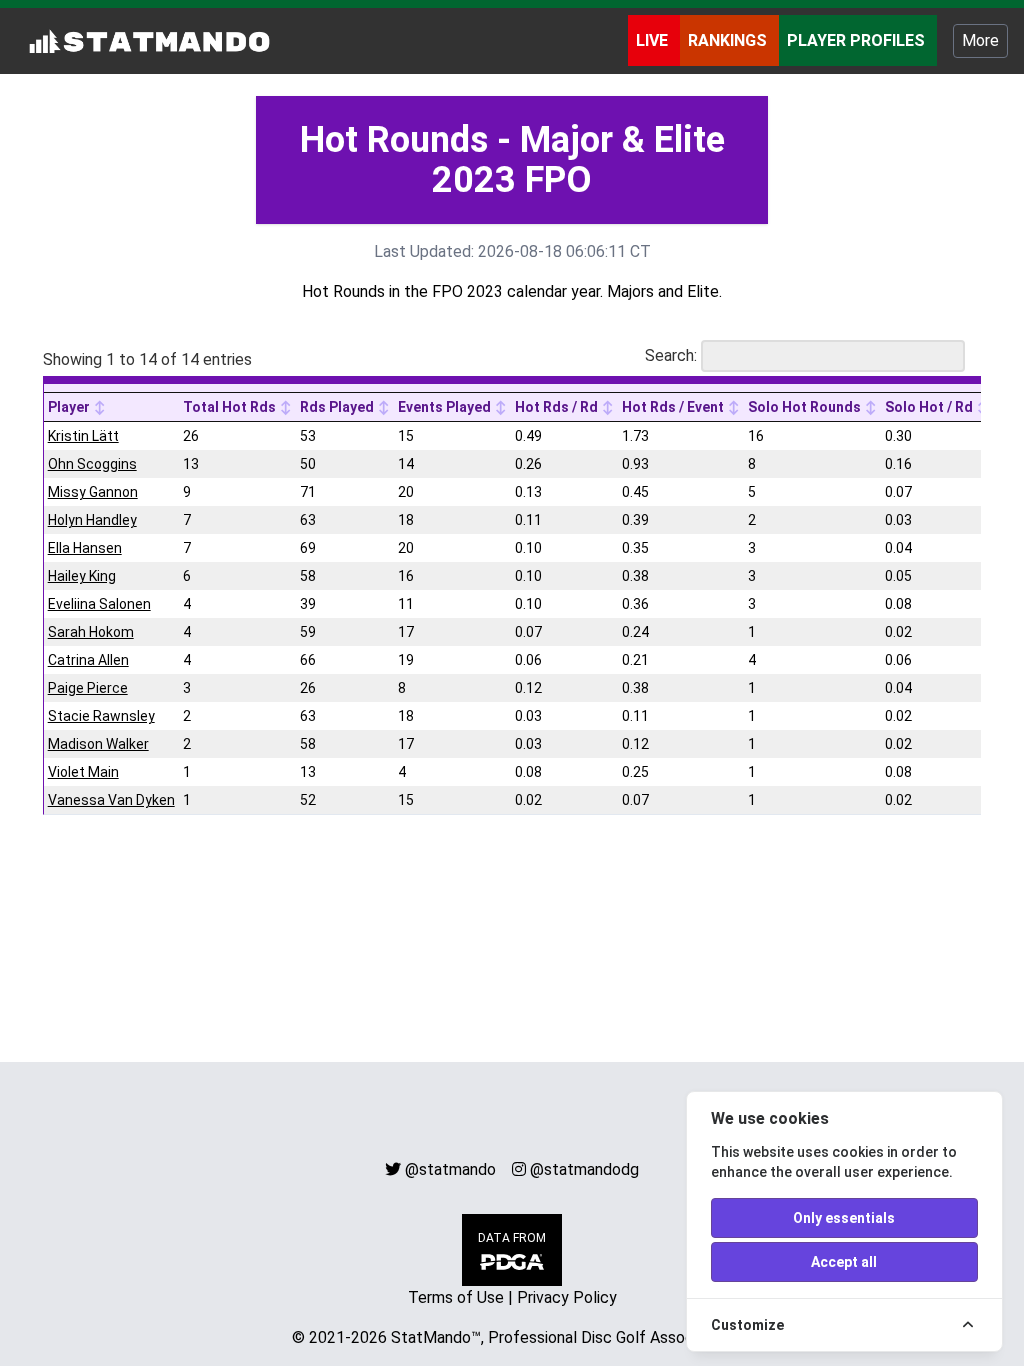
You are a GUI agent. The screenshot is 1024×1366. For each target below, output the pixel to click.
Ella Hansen (85, 548)
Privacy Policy (567, 1297)
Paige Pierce (88, 688)
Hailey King (82, 576)
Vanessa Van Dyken (111, 800)
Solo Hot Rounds (806, 407)
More (980, 40)
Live (654, 40)
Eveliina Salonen (99, 604)
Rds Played (338, 407)
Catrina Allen (88, 660)
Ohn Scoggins (92, 464)
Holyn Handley (92, 520)
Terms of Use (456, 1297)
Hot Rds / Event (674, 407)
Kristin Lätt (83, 436)
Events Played (446, 407)
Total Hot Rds (231, 407)
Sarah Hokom (91, 632)
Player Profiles (858, 40)
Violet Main (83, 772)
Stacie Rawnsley (101, 716)
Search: (671, 355)
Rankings (729, 40)
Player (70, 407)
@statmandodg (584, 1169)
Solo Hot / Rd (930, 407)
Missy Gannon (93, 492)
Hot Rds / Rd (558, 407)
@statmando (450, 1169)
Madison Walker (98, 744)
